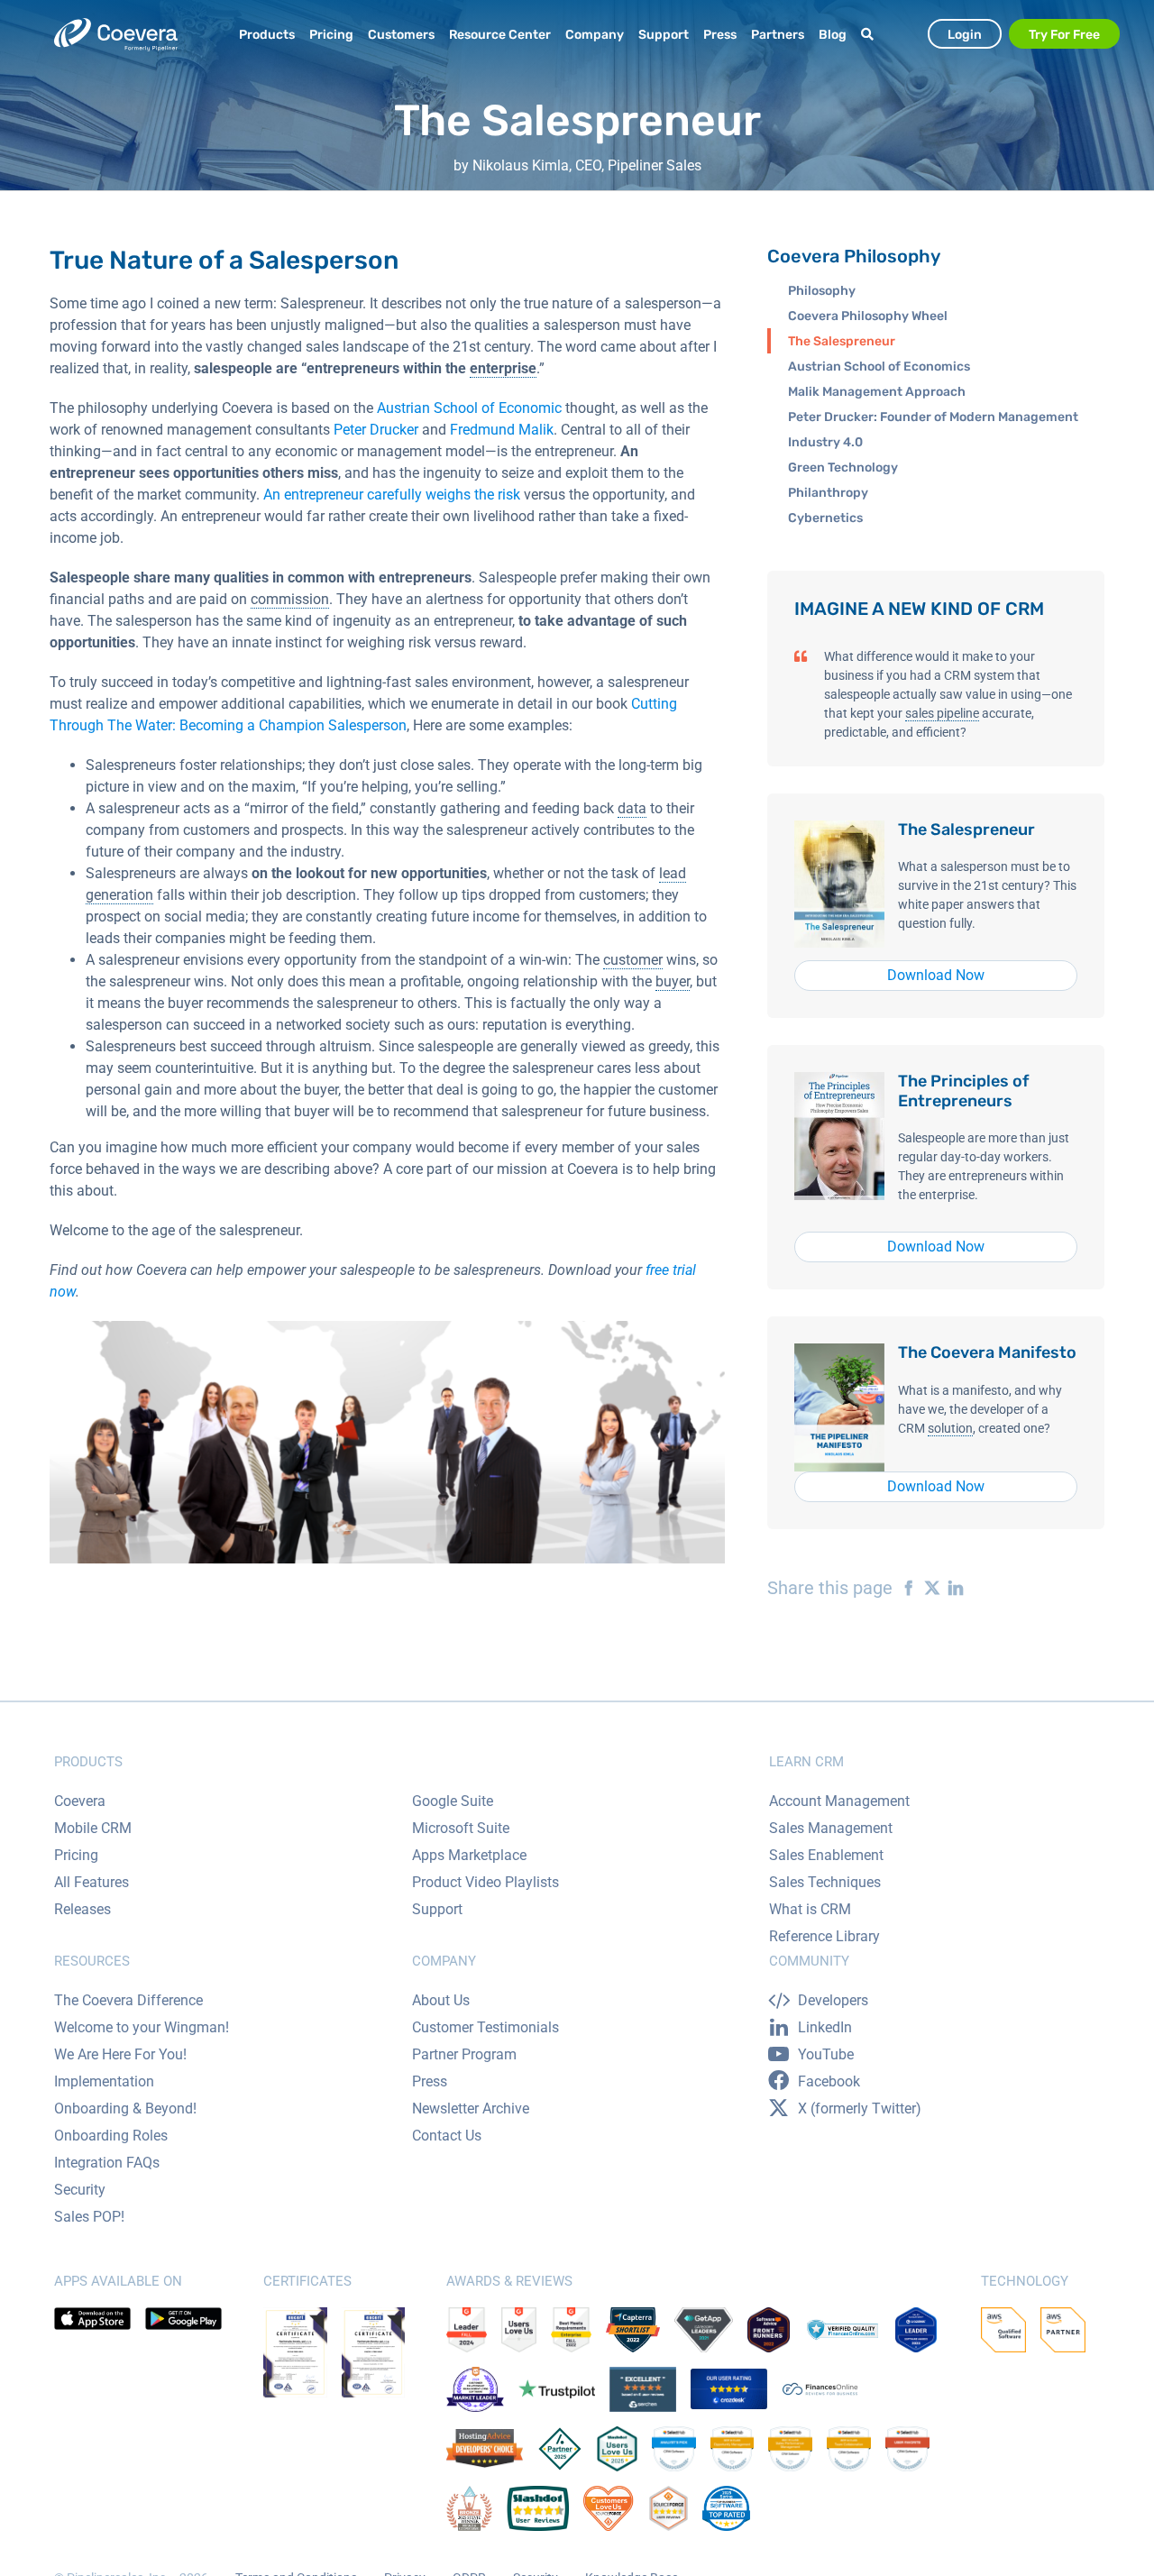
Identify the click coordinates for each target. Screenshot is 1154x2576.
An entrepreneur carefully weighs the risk (392, 495)
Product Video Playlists (485, 1882)
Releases (82, 1909)
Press (430, 2081)
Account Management (839, 1801)
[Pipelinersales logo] (116, 35)
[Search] (870, 35)
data (632, 808)
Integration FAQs (107, 2163)
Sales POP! (89, 2217)
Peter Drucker (376, 430)
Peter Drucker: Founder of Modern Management (933, 417)
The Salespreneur (842, 341)
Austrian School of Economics (879, 367)
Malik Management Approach (877, 392)
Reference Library (824, 1936)
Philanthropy (828, 493)
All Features (92, 1882)
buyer (673, 981)
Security (80, 2190)
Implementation (104, 2081)
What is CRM (810, 1909)
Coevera (80, 1801)
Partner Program (464, 2054)
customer (633, 960)
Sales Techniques (825, 1882)
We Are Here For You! (120, 2054)
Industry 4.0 (825, 442)
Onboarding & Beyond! (125, 2108)
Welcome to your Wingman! (142, 2027)
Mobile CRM (93, 1828)
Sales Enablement (826, 1855)
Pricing (76, 1855)
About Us (441, 2000)
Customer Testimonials (485, 2027)
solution (950, 1428)
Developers (833, 2000)
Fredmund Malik (502, 430)
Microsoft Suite (461, 1828)
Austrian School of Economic (469, 408)
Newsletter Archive (471, 2108)
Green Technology (843, 468)
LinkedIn (825, 2027)
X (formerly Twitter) (860, 2108)
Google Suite (453, 1801)
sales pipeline (942, 713)
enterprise (503, 368)
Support (437, 1909)
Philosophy (822, 291)
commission (290, 599)
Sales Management (831, 1828)
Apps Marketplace (469, 1855)
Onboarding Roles (111, 2136)
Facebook (829, 2081)
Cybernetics (825, 518)
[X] (928, 1588)
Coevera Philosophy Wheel (868, 316)
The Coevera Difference (128, 2000)
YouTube (826, 2054)
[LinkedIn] (951, 1588)
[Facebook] (904, 1588)
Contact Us (447, 2136)
